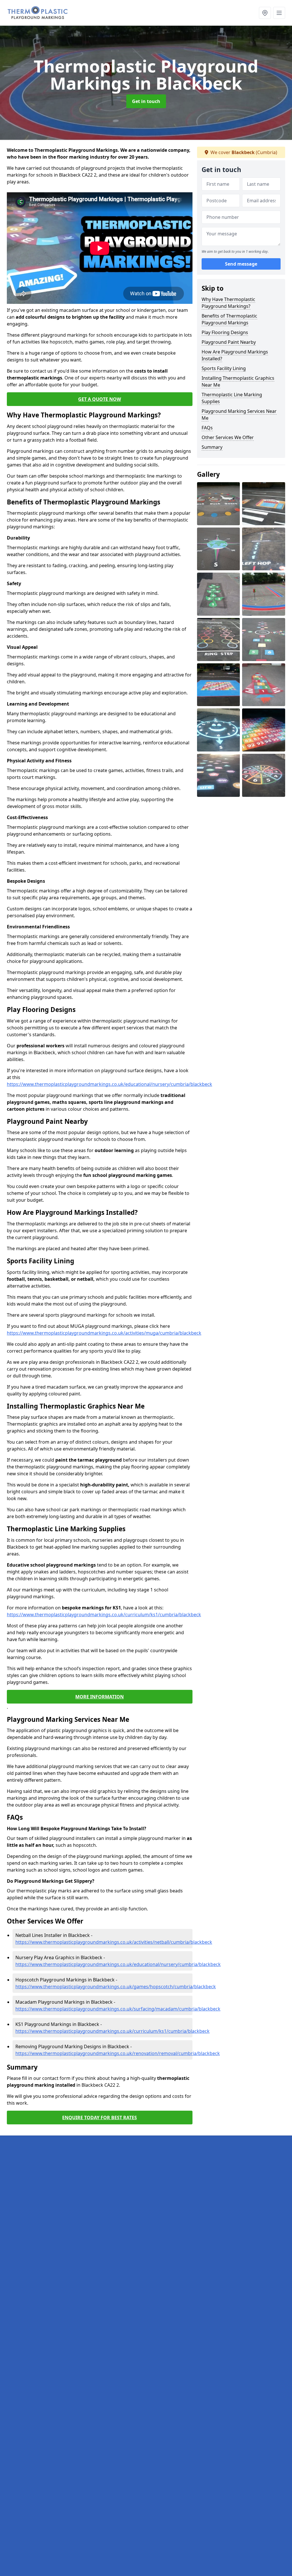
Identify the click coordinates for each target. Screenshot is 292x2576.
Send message (241, 264)
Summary (212, 447)
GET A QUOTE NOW (100, 399)
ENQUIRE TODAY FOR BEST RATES (100, 2118)
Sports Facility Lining (224, 368)
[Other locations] (265, 13)
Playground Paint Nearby (229, 342)
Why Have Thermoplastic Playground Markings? (228, 303)
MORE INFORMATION (100, 1697)
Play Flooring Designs (225, 332)
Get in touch (146, 101)
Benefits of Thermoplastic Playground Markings (229, 319)
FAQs (207, 428)
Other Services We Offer (228, 437)
